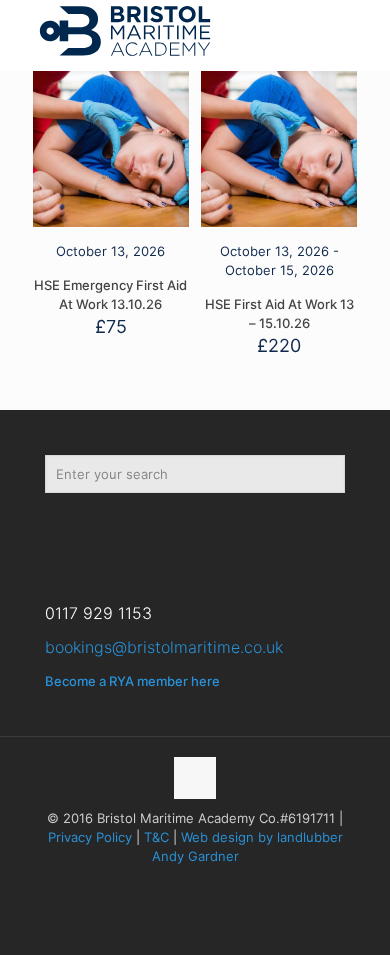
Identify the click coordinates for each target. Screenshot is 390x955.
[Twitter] (130, 532)
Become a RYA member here (132, 681)
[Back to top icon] (195, 778)
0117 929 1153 (98, 613)
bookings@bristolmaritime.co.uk (164, 647)
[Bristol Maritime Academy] (125, 30)
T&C (156, 837)
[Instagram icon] (216, 884)
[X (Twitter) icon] (195, 884)
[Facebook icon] (174, 884)
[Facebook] (73, 532)
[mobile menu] (363, 30)
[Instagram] (186, 532)
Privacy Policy (90, 837)
